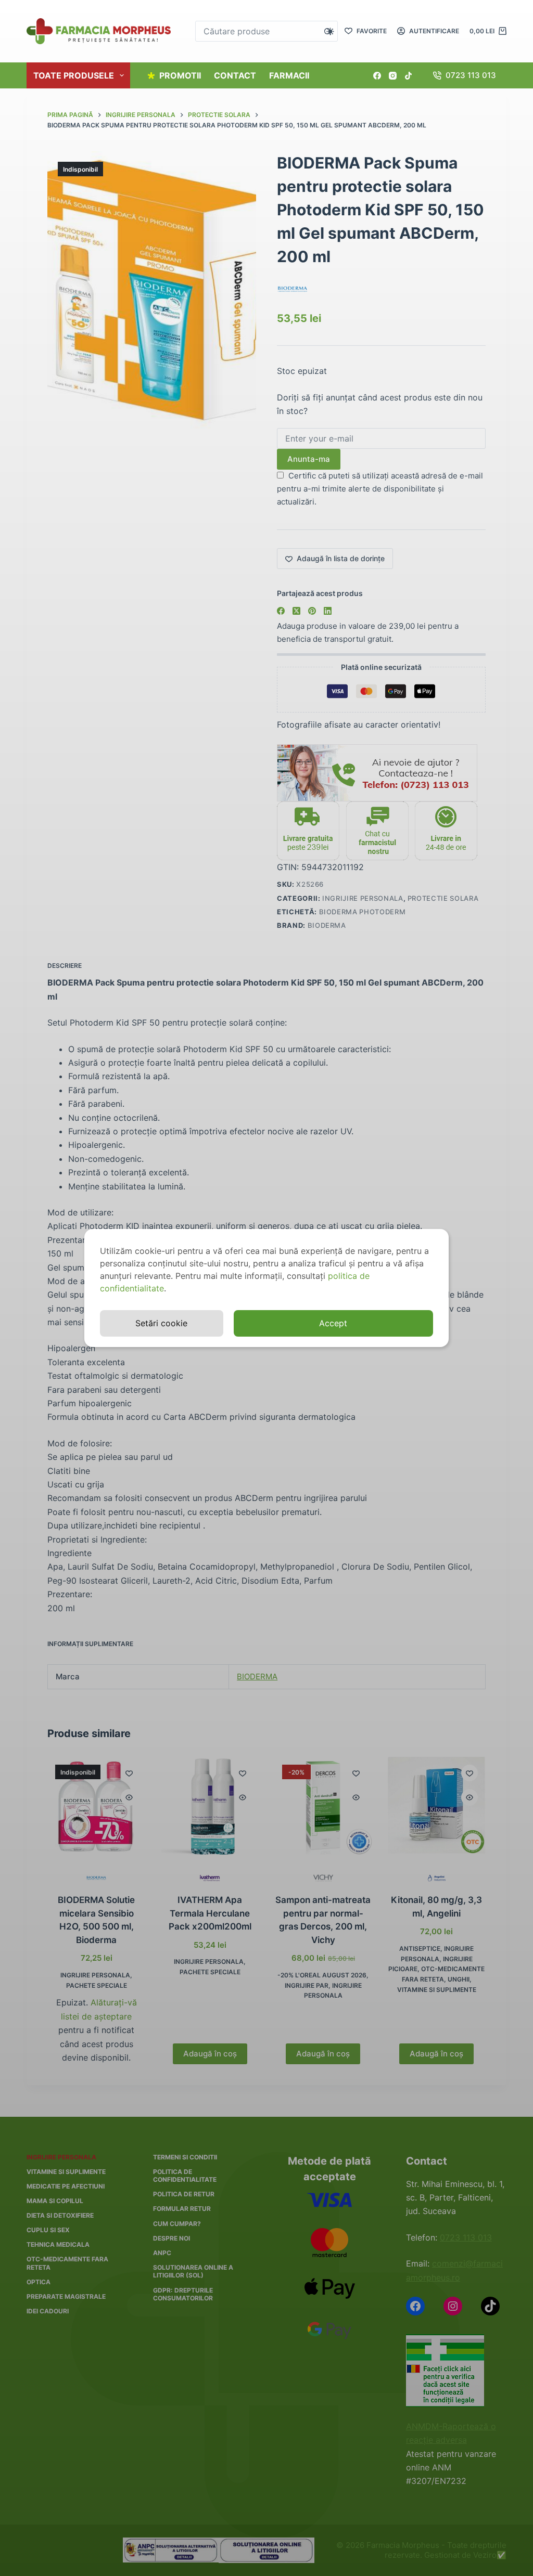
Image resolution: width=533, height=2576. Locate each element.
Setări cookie (161, 1323)
